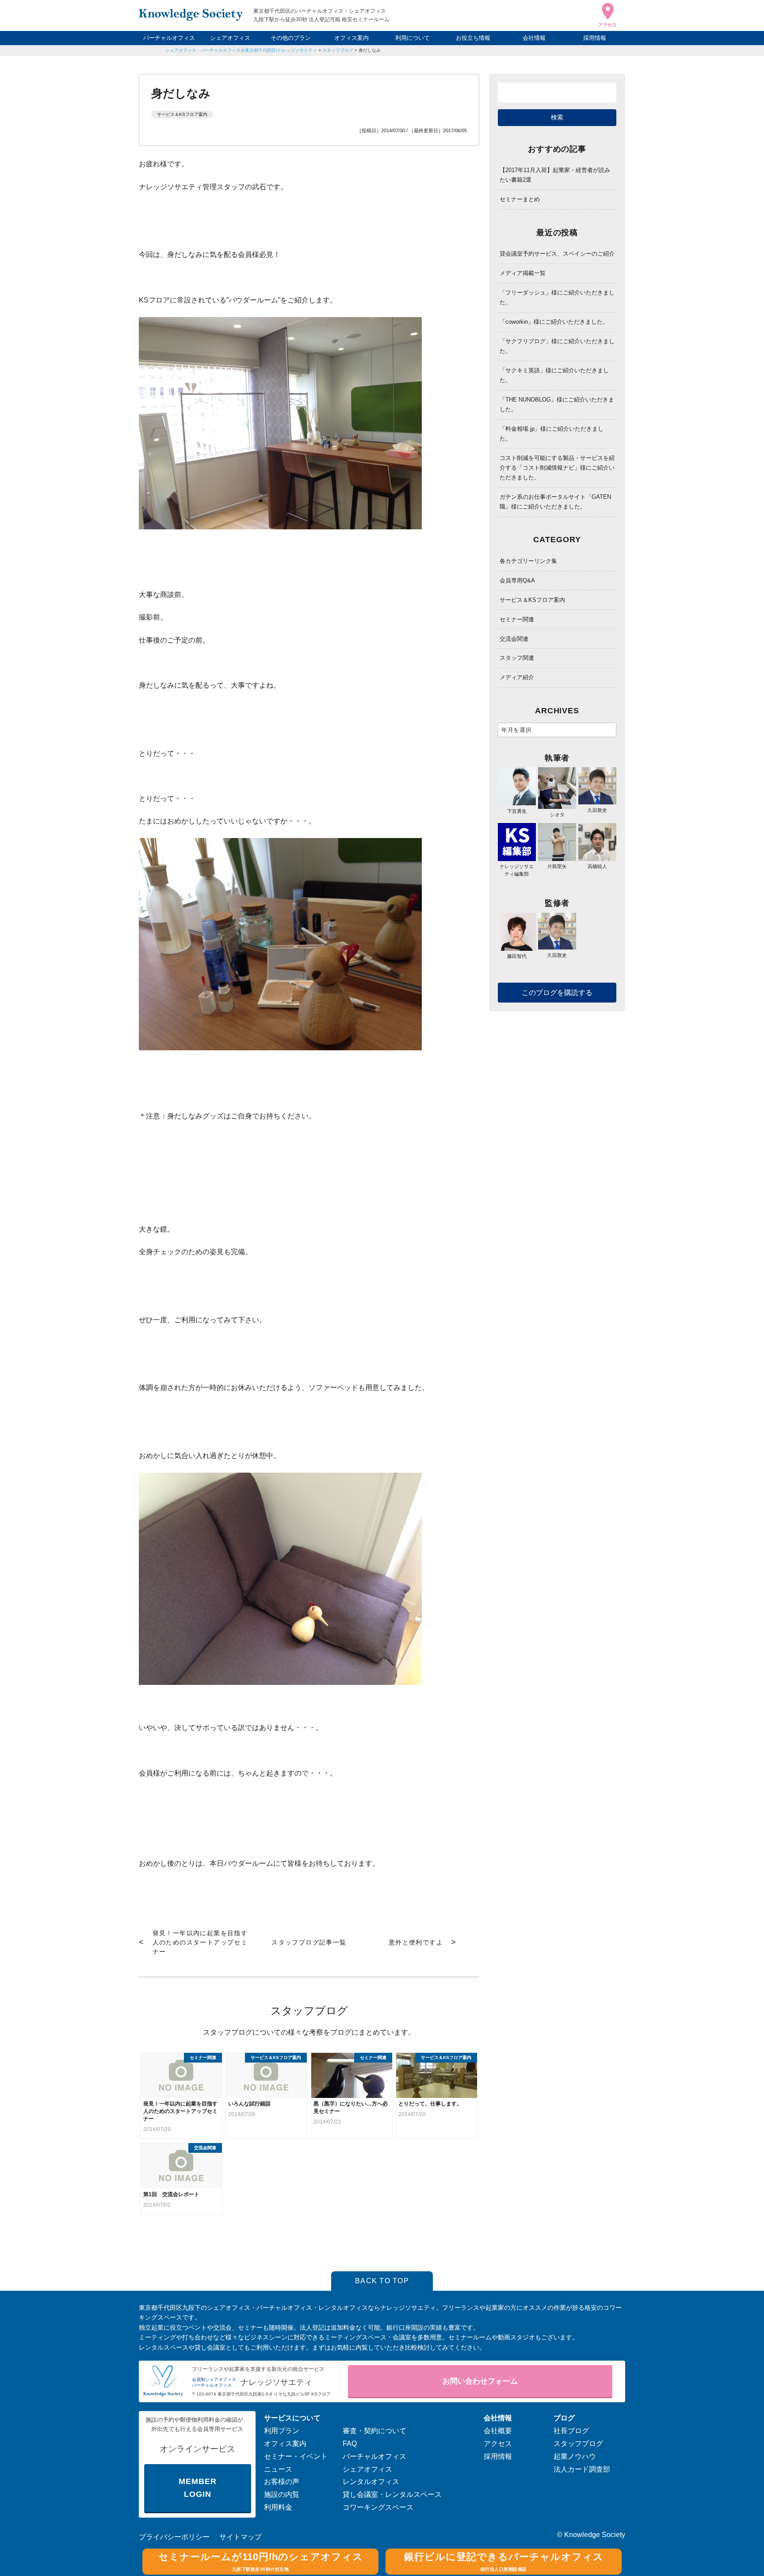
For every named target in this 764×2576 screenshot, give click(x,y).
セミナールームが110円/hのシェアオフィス (261, 2561)
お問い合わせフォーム (480, 2381)
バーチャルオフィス (169, 38)
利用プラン (282, 2431)
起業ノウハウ (575, 2456)
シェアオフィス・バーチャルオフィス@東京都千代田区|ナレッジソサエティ (241, 50)
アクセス (498, 2444)
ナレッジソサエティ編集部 (517, 870)
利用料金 (278, 2507)
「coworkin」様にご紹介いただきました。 (554, 322)
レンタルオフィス (371, 2482)
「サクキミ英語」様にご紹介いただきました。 (554, 375)
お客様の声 (282, 2482)
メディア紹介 (517, 677)
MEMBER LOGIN (197, 2488)
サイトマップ (241, 2537)
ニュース (278, 2469)
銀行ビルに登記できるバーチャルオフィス (504, 2561)
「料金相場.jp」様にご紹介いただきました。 (552, 434)
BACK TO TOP (382, 2281)
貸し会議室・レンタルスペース (392, 2494)
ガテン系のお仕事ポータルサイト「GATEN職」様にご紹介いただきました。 (555, 502)
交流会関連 (514, 639)
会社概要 (498, 2431)
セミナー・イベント (296, 2456)
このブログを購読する (557, 993)
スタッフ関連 (517, 658)
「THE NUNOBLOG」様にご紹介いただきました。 (557, 404)
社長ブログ (571, 2431)
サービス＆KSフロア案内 (182, 114)
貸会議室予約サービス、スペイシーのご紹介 (557, 254)
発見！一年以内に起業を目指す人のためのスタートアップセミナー (200, 1942)
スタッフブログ (338, 50)
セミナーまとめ (520, 199)
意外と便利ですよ (416, 1942)
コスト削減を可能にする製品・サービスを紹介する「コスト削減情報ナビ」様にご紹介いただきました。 (557, 468)
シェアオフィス (230, 38)
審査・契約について (374, 2431)
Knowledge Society (595, 2535)
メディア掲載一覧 (523, 273)
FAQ (350, 2444)
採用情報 (595, 38)
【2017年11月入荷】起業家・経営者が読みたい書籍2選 (555, 175)
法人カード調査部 (582, 2469)
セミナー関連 (517, 619)
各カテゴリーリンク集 (528, 561)
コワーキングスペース (378, 2507)
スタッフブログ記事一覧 (309, 1942)
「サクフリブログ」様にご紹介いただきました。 (557, 346)
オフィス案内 (351, 38)
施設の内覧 (282, 2494)
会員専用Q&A (517, 580)
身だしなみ (370, 50)
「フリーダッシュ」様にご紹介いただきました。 (557, 297)
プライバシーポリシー (174, 2537)
